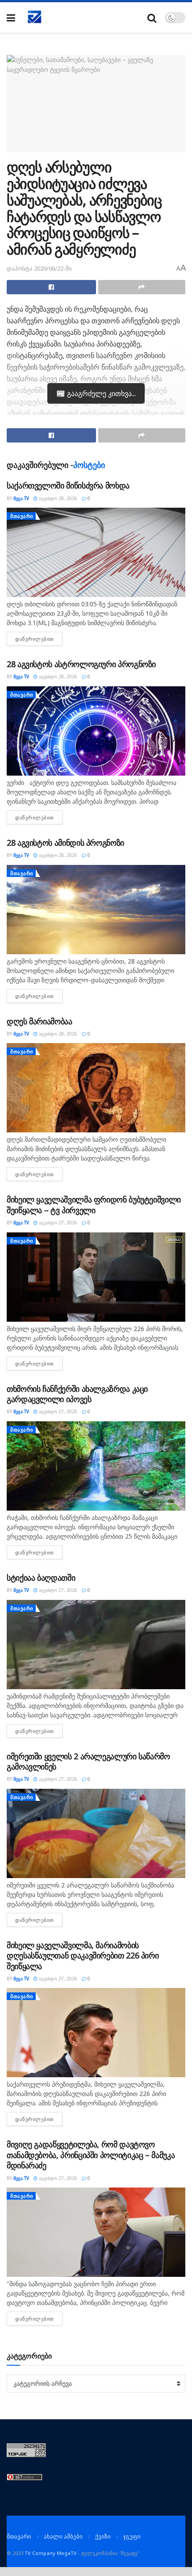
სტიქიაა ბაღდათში (41, 1578)
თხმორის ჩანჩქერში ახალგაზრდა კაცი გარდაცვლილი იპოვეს (77, 1394)
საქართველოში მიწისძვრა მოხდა (68, 485)
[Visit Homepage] (35, 17)
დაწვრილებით (39, 639)
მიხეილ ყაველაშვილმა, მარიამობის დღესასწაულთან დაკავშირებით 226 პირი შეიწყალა (83, 1956)
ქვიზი (103, 2536)
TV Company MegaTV (51, 2553)
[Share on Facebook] (51, 287)
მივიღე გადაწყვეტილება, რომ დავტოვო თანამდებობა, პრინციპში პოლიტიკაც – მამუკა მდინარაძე (91, 2155)
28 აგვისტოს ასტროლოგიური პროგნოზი (81, 664)
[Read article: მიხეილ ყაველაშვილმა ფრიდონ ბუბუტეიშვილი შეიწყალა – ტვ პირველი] (96, 1277)
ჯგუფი (132, 2536)
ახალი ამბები (63, 2536)
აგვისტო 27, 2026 (57, 1223)
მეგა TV (21, 498)
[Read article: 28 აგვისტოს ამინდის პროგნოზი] (96, 910)
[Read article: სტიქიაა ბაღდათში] (96, 1645)
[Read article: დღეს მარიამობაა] (96, 1088)
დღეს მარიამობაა (40, 1021)
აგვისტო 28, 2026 (57, 498)
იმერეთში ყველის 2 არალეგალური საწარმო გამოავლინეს (88, 1761)
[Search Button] (152, 18)
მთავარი (22, 516)
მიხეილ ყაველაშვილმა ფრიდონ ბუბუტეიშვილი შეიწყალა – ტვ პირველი (94, 1204)
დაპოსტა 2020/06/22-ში (39, 268)
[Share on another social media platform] (142, 287)
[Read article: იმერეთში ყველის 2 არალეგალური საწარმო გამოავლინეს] (96, 1833)
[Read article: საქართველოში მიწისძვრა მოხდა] (96, 552)
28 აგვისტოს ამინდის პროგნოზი (65, 843)
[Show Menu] (11, 18)
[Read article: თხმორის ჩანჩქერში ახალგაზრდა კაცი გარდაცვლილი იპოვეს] (96, 1466)
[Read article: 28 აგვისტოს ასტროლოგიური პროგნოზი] (96, 731)
